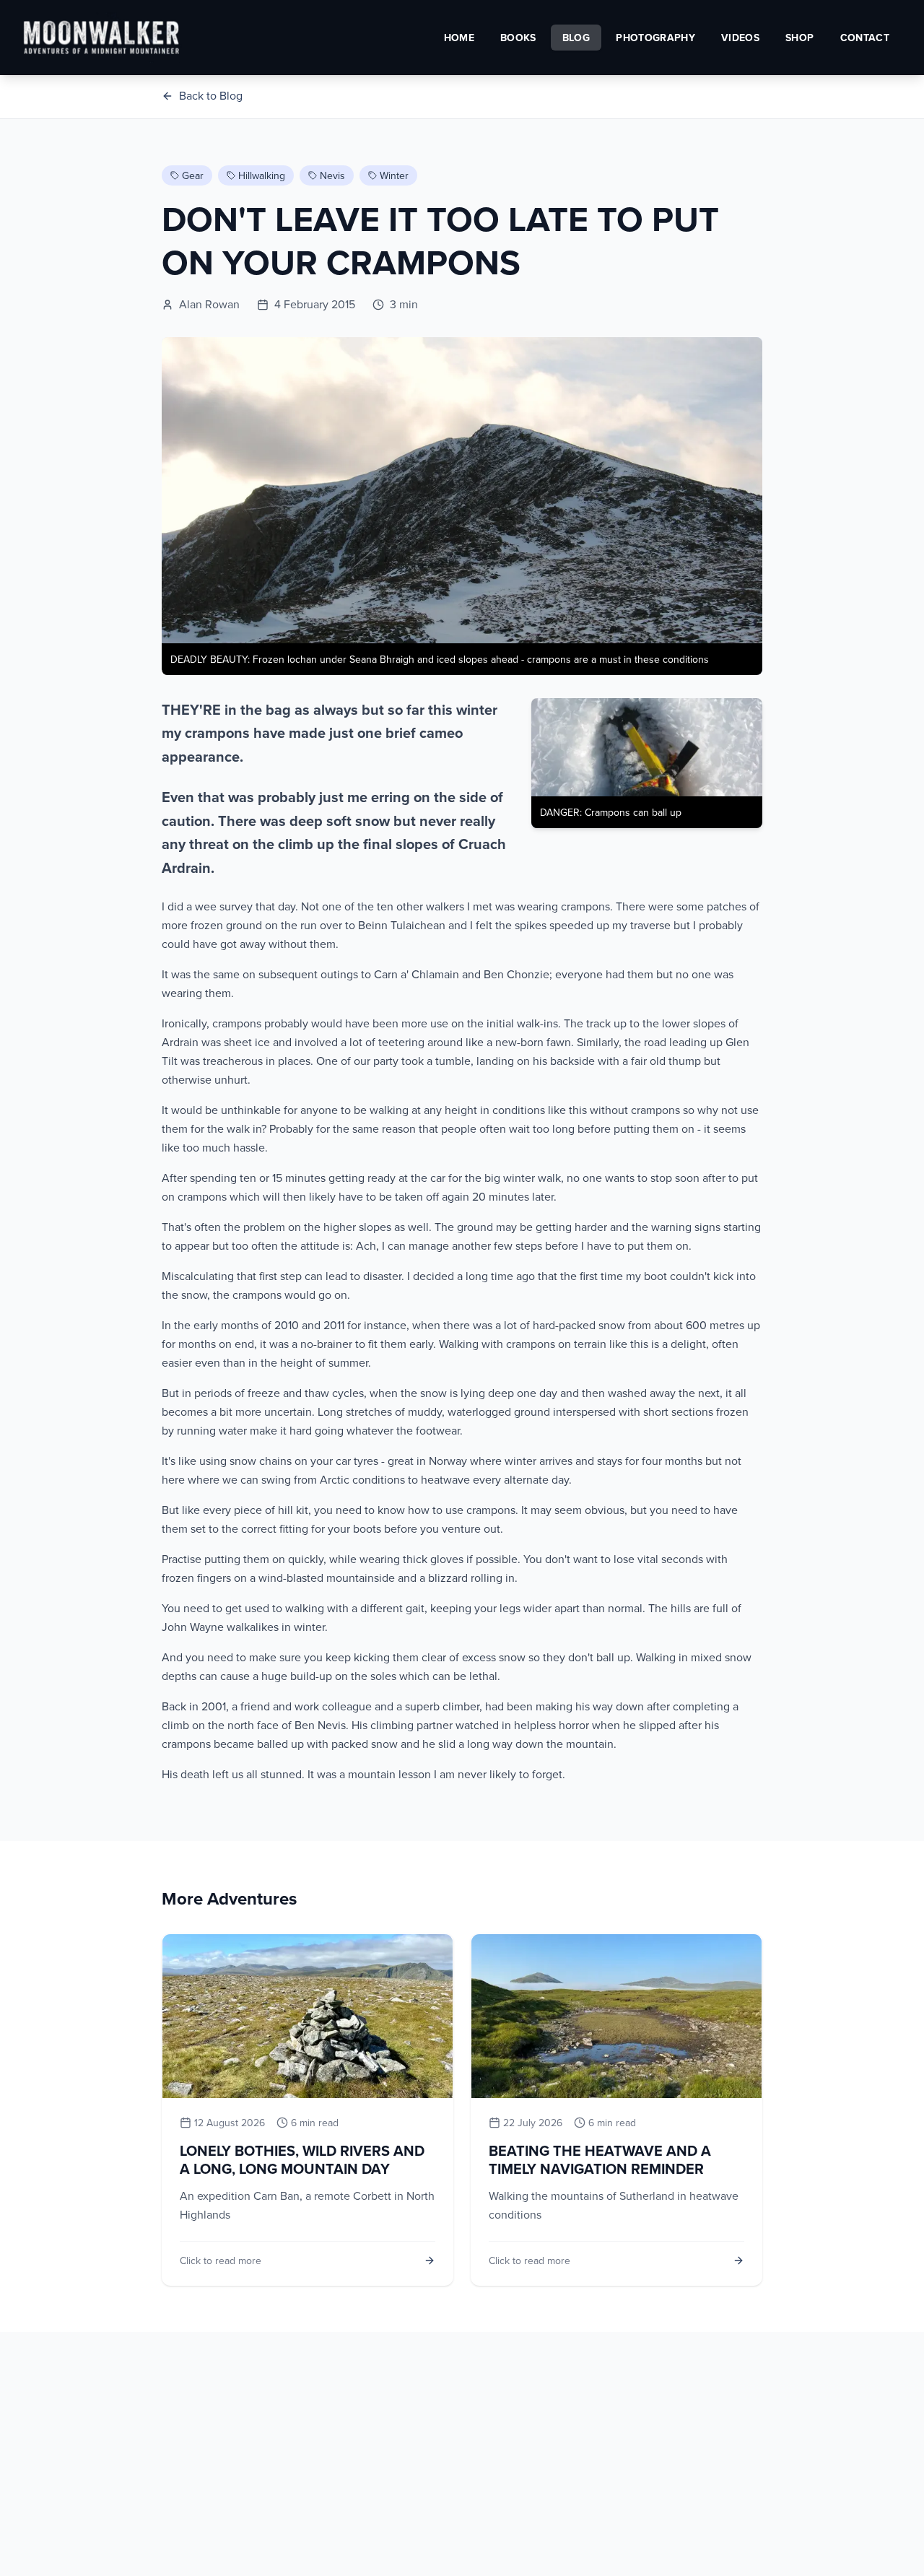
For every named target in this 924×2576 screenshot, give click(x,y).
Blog (576, 38)
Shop (799, 38)
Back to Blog (211, 95)
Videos (740, 38)
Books (518, 38)
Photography (655, 38)
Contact (865, 38)
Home (459, 38)
